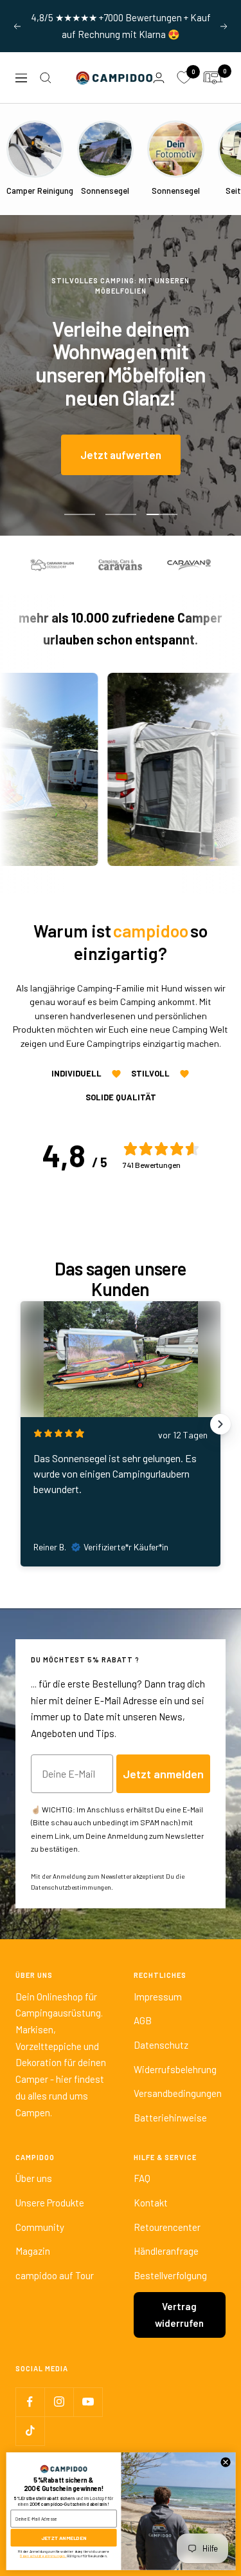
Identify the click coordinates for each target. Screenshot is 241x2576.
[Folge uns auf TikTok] (30, 2431)
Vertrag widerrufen (179, 2315)
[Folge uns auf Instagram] (59, 2402)
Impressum (158, 1997)
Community (40, 2227)
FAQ (142, 2178)
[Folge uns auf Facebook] (30, 2402)
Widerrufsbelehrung (175, 2069)
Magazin (33, 2251)
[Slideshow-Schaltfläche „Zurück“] (21, 1424)
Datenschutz (161, 2045)
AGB (143, 2020)
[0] (184, 78)
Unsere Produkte (50, 2203)
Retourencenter (167, 2227)
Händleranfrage (166, 2251)
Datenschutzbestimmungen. (72, 1887)
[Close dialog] (226, 2462)
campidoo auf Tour (55, 2275)
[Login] (159, 78)
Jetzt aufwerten (121, 455)
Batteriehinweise (170, 2118)
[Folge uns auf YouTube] (88, 2402)
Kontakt (151, 2203)
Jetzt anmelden (163, 1774)
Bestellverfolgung (170, 2275)
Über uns (34, 2178)
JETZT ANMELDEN (64, 2538)
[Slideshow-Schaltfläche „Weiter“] (220, 1424)
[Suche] (46, 78)
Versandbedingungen (178, 2093)
